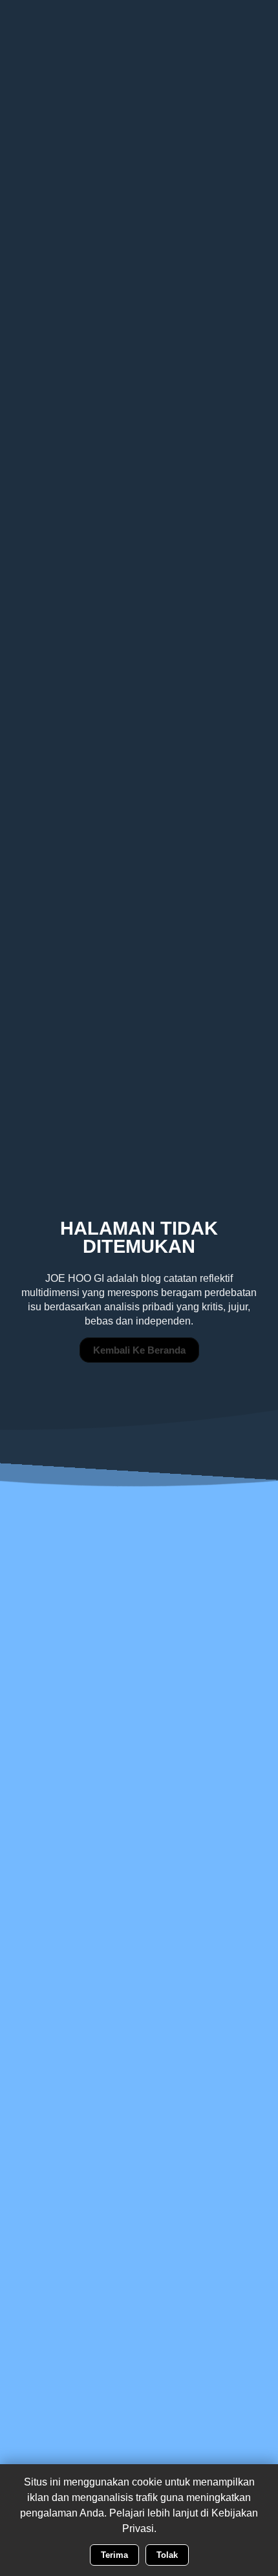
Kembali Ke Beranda (139, 1350)
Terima (114, 2555)
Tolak (167, 2555)
